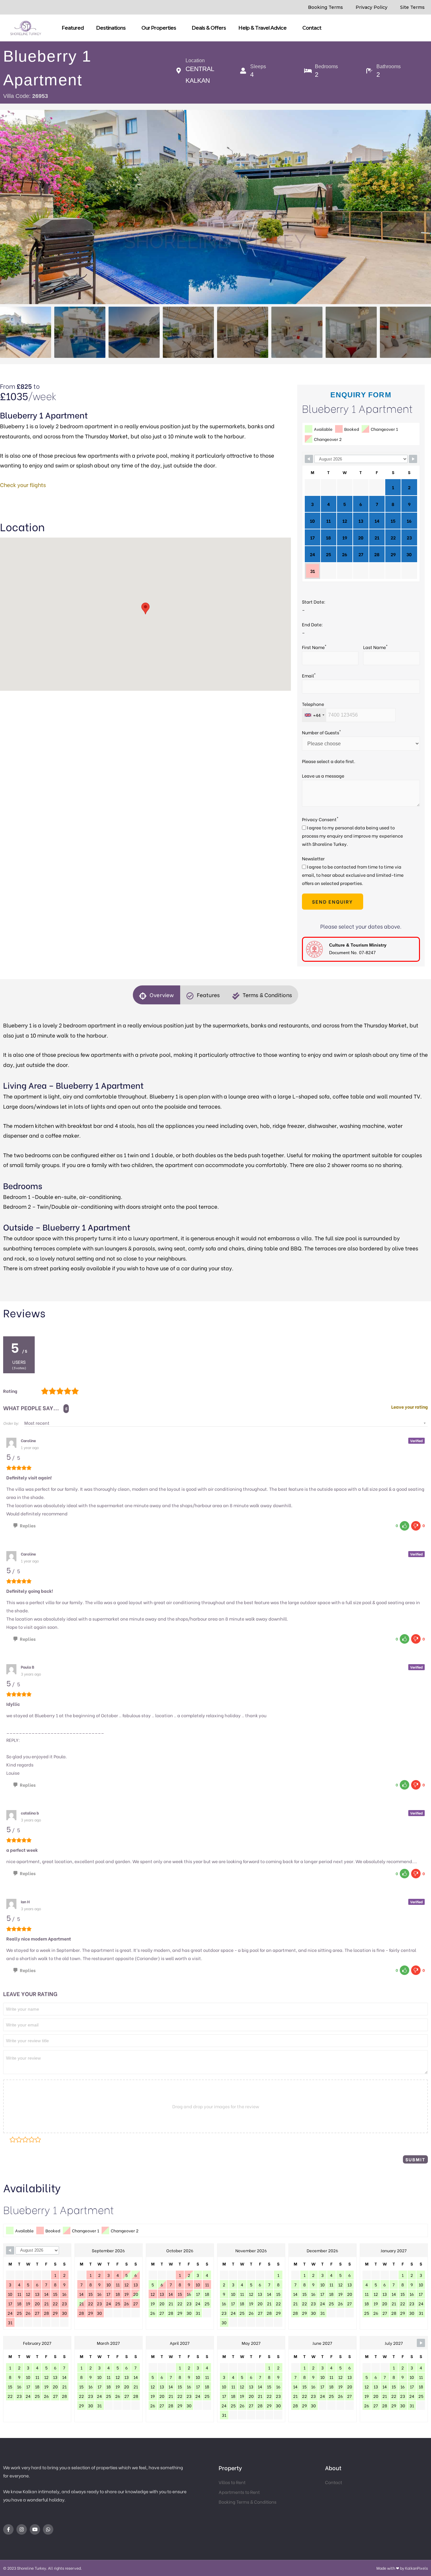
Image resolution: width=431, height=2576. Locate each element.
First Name (314, 647)
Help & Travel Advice (263, 28)
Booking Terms (325, 7)
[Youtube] (35, 2529)
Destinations (111, 28)
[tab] (156, 995)
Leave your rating (410, 1407)
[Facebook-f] (8, 2529)
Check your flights (23, 485)
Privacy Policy (372, 7)
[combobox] (314, 715)
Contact (312, 28)
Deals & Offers (209, 28)
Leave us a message (323, 776)
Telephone (313, 704)
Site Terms (412, 7)
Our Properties (159, 28)
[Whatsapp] (48, 2529)
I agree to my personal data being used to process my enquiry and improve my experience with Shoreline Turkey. (352, 836)
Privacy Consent (320, 819)
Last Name (375, 647)
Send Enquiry (333, 901)
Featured (73, 28)
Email (309, 675)
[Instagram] (22, 2529)
